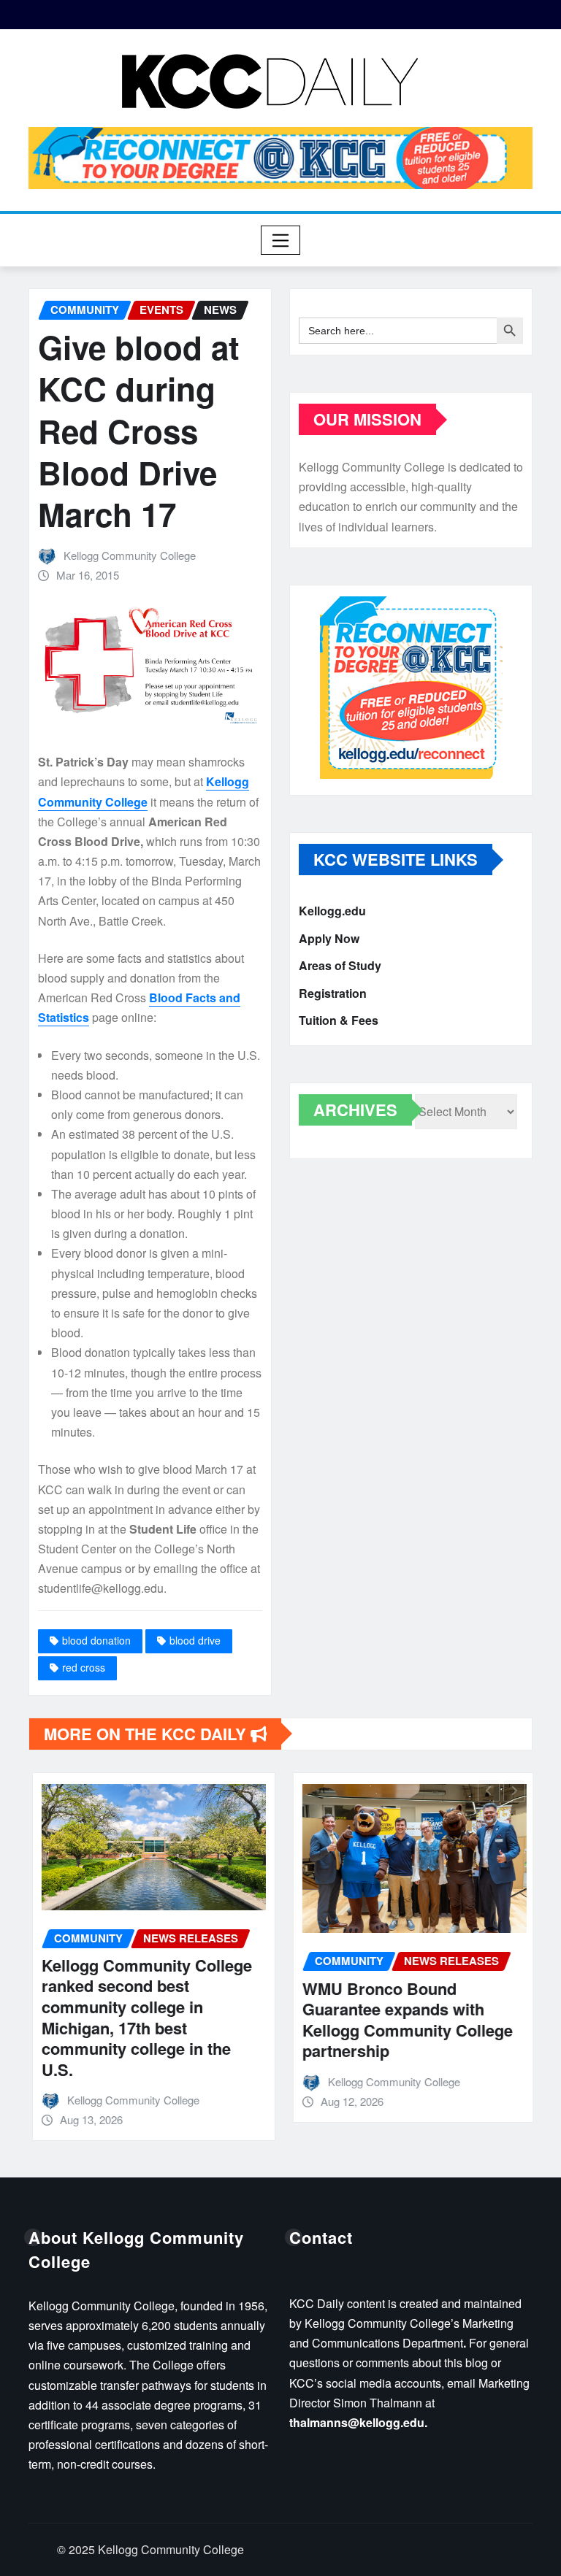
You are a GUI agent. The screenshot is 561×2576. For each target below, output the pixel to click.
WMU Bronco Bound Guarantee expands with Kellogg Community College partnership (404, 2020)
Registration (333, 993)
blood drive (195, 1640)
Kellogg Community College (130, 555)
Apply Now (329, 938)
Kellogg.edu (332, 911)
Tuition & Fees (339, 1020)
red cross (84, 1667)
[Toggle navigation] (281, 240)
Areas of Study (340, 965)
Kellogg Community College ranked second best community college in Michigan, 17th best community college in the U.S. (143, 2017)
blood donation (96, 1640)
